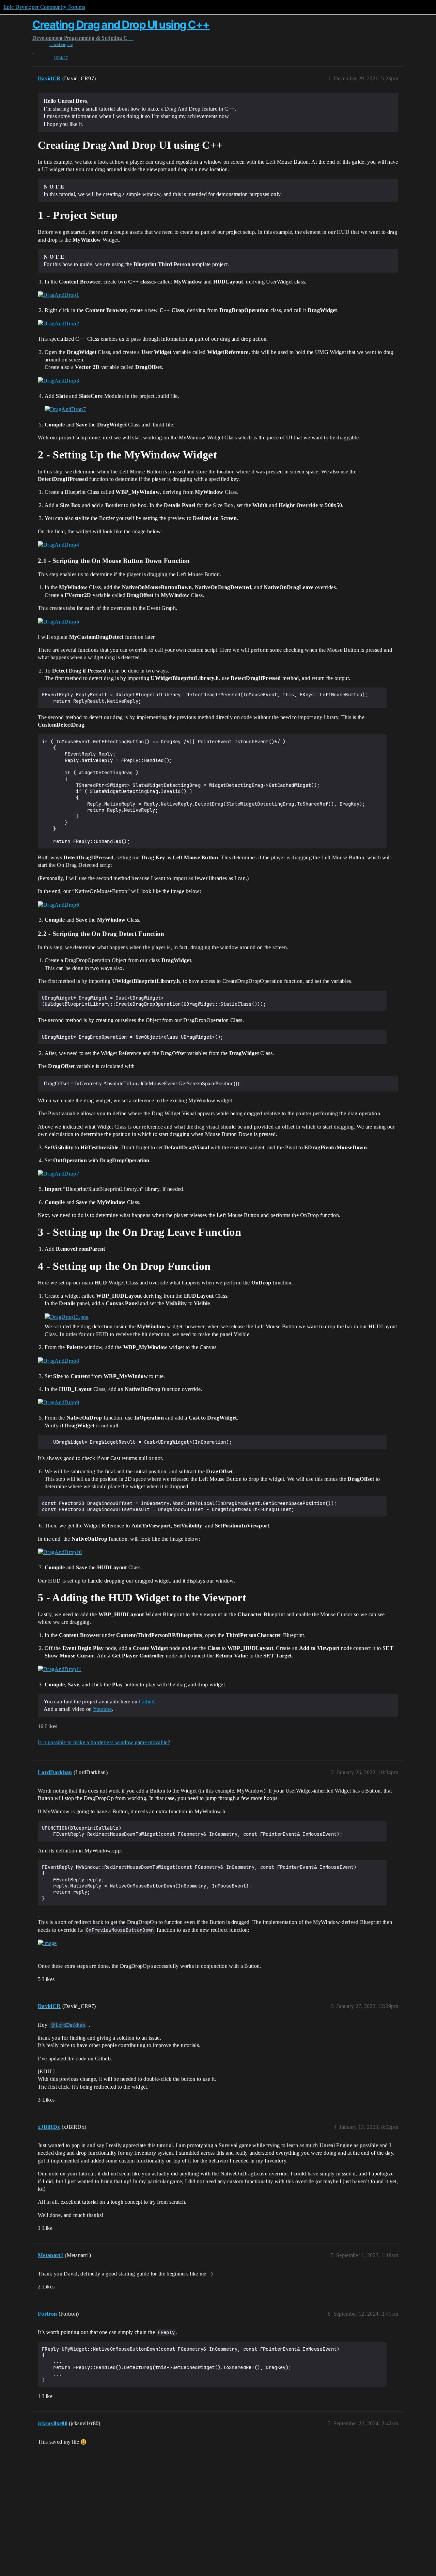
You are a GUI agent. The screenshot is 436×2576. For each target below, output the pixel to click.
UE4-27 (61, 58)
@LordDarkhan (68, 2025)
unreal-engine (61, 45)
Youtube (102, 1709)
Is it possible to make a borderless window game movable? (104, 1742)
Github (147, 1702)
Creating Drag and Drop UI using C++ (121, 25)
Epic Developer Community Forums (44, 7)
